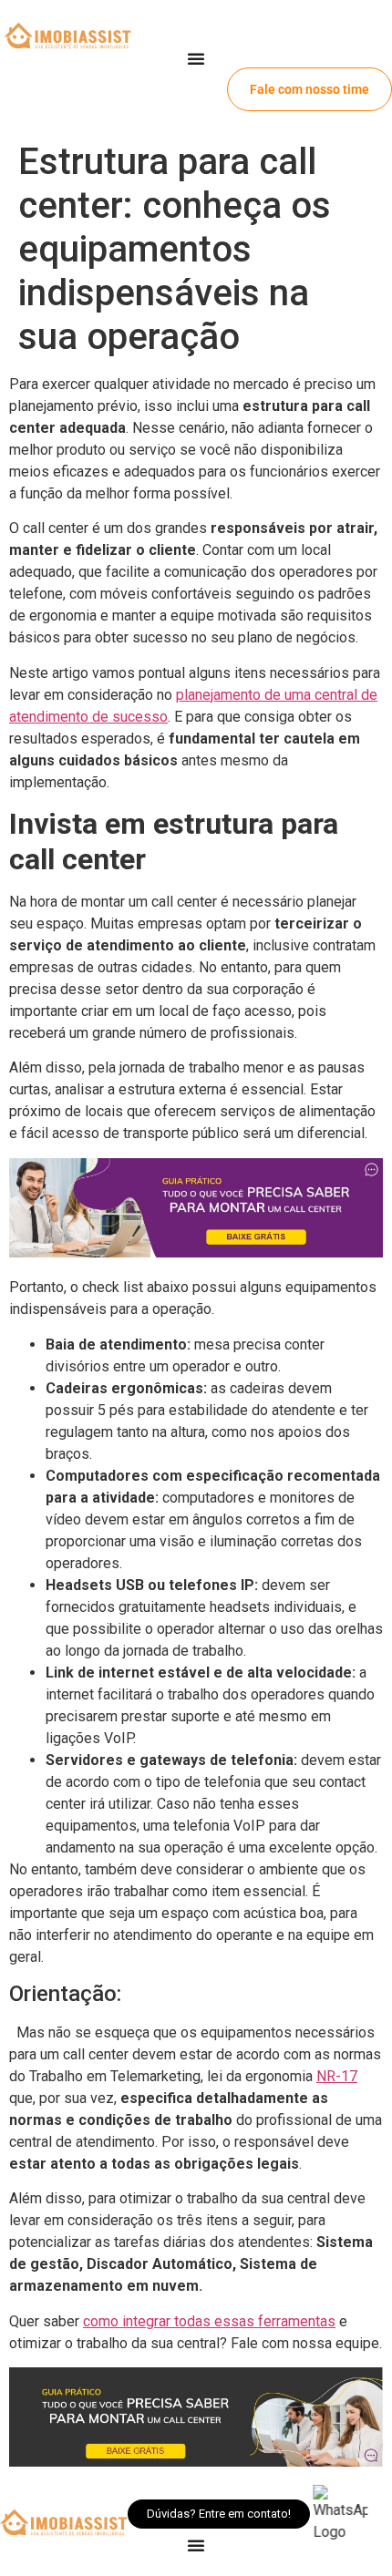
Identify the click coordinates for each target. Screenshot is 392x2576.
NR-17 (337, 2076)
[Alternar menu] (196, 58)
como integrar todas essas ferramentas (209, 2321)
